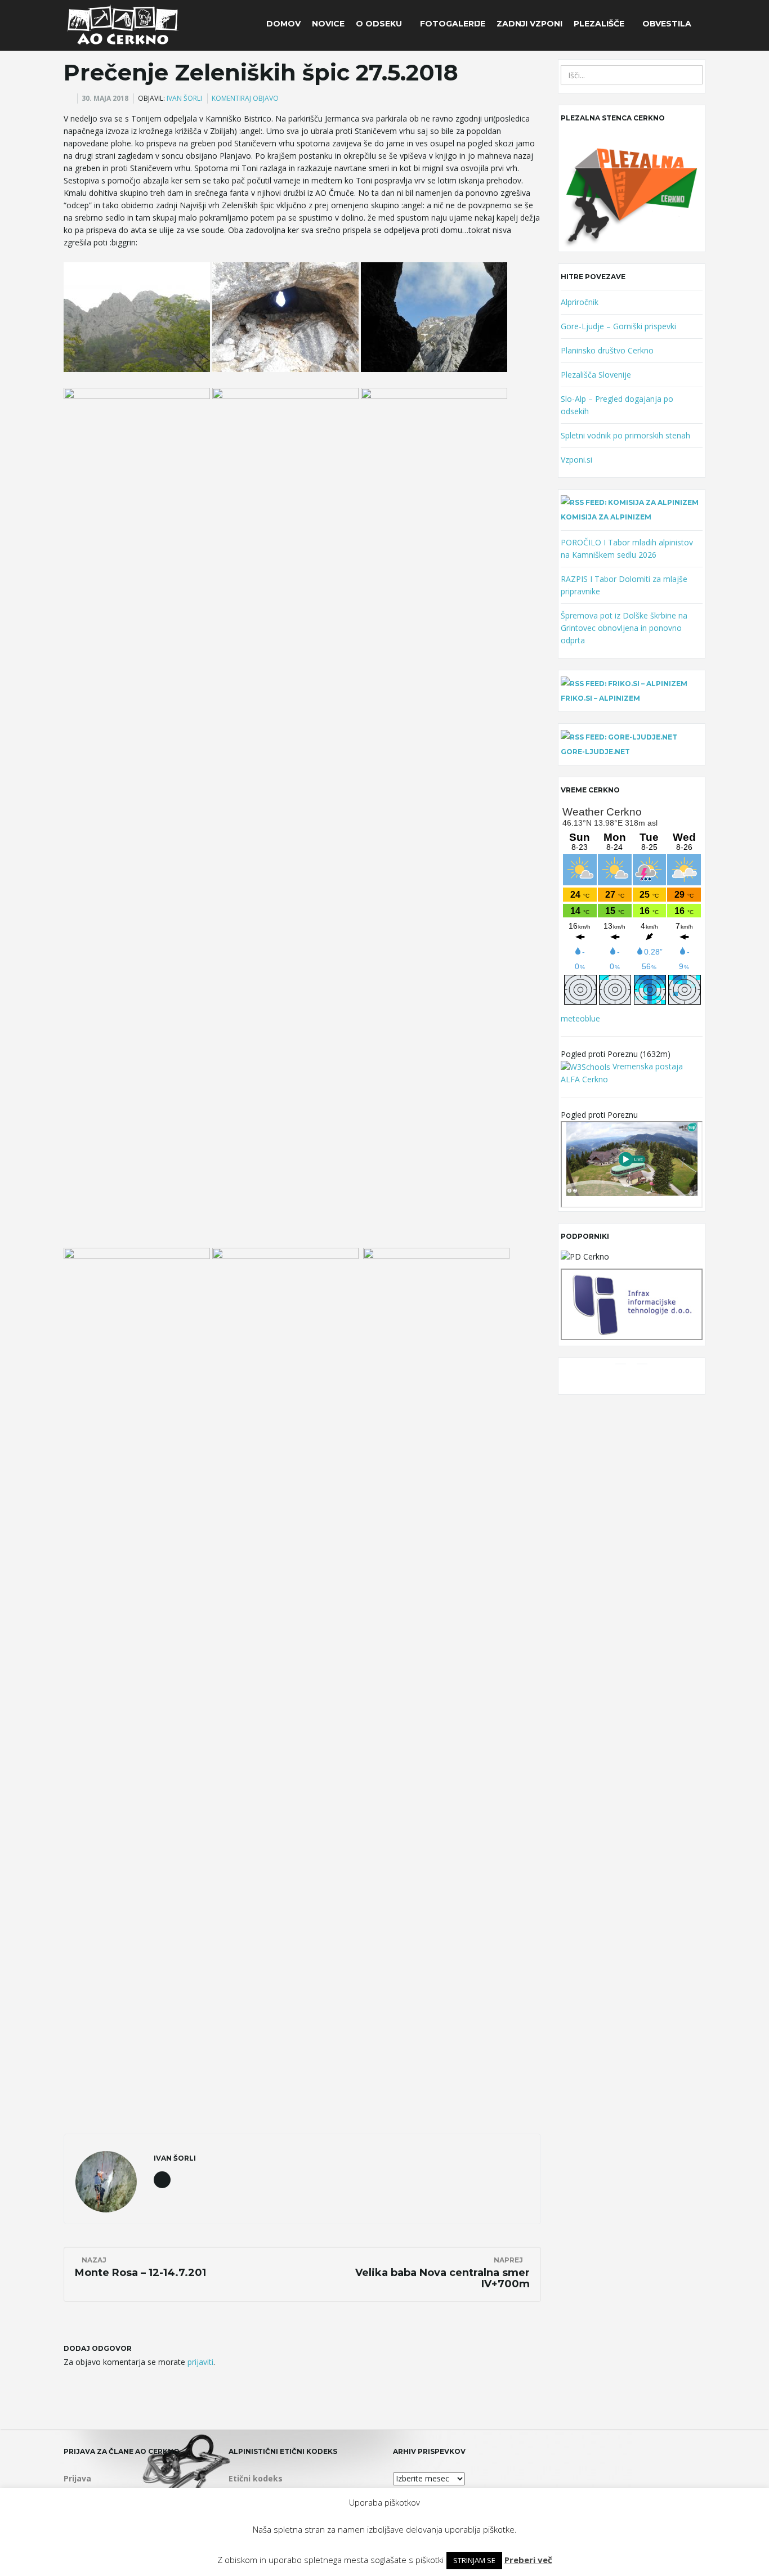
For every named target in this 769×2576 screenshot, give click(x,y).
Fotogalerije (453, 24)
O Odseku (380, 24)
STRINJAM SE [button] (474, 2560)
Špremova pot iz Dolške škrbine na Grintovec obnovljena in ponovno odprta (624, 628)
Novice (328, 24)
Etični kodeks (256, 2478)
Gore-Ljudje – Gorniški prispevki (618, 326)
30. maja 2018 (105, 98)
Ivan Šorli (184, 98)
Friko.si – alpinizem (600, 698)
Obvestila (667, 24)
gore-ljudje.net (595, 752)
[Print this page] (69, 98)
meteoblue (580, 1018)
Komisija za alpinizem (606, 517)
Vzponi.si (576, 460)
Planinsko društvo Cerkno (607, 350)
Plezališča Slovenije (596, 375)
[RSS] (642, 1379)
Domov (283, 24)
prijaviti (200, 2362)
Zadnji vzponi (529, 24)
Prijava (77, 2478)
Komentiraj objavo (245, 98)
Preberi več (528, 2560)
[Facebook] (621, 1379)
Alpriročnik (580, 302)
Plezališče (600, 24)
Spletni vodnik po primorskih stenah (625, 435)
